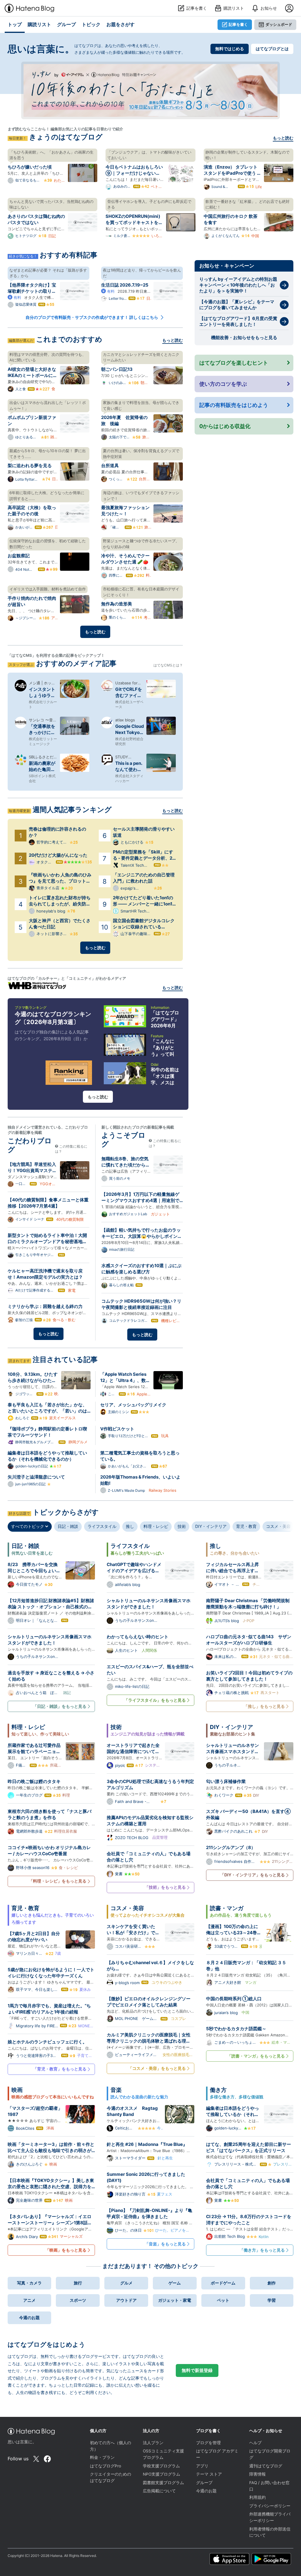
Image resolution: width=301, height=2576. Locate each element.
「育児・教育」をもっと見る (60, 2069)
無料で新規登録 (197, 2370)
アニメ (29, 2300)
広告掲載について (159, 2491)
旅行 (78, 2283)
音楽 (116, 2090)
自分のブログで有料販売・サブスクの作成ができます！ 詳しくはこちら (92, 317)
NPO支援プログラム (162, 2474)
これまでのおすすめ (69, 339)
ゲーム (175, 2283)
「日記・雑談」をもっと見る (60, 1706)
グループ (204, 2483)
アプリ (202, 2466)
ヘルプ (255, 2443)
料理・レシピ (156, 1526)
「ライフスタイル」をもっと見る (155, 1700)
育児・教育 (246, 1526)
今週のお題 (29, 2317)
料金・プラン (102, 2457)
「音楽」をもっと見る (165, 2244)
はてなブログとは (272, 49)
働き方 (218, 2090)
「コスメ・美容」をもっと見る (157, 2068)
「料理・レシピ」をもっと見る (58, 1881)
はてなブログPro (106, 2466)
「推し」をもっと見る (264, 1706)
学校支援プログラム (161, 2466)
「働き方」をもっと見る (262, 2250)
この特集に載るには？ (71, 1149)
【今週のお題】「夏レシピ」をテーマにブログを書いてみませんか (237, 305)
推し (130, 1526)
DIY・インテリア (211, 1526)
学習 (272, 2300)
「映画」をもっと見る (66, 2250)
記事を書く (238, 24)
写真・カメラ (29, 2283)
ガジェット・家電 (175, 2300)
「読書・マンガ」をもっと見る (256, 2056)
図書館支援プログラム (163, 2483)
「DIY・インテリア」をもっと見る (252, 1875)
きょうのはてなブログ (66, 137)
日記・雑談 (68, 1526)
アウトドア (126, 2300)
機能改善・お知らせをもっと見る (244, 337)
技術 (182, 1526)
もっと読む (283, 138)
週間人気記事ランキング (72, 810)
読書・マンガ (227, 1908)
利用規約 (257, 2497)
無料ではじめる (230, 49)
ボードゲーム (223, 2283)
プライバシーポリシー (270, 2506)
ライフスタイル (102, 1526)
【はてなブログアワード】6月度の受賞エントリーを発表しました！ (238, 321)
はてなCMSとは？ (168, 665)
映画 (17, 2090)
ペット (223, 2300)
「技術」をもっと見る (165, 1887)
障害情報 (257, 2474)
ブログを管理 (208, 2443)
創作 (272, 2283)
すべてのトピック (28, 1526)
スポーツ (78, 2300)
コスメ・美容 (278, 1526)
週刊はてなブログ (266, 2466)
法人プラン (153, 2443)
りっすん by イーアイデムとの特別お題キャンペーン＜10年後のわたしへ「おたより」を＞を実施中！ (238, 285)
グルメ (126, 2283)
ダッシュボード (279, 24)
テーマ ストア (209, 2474)
